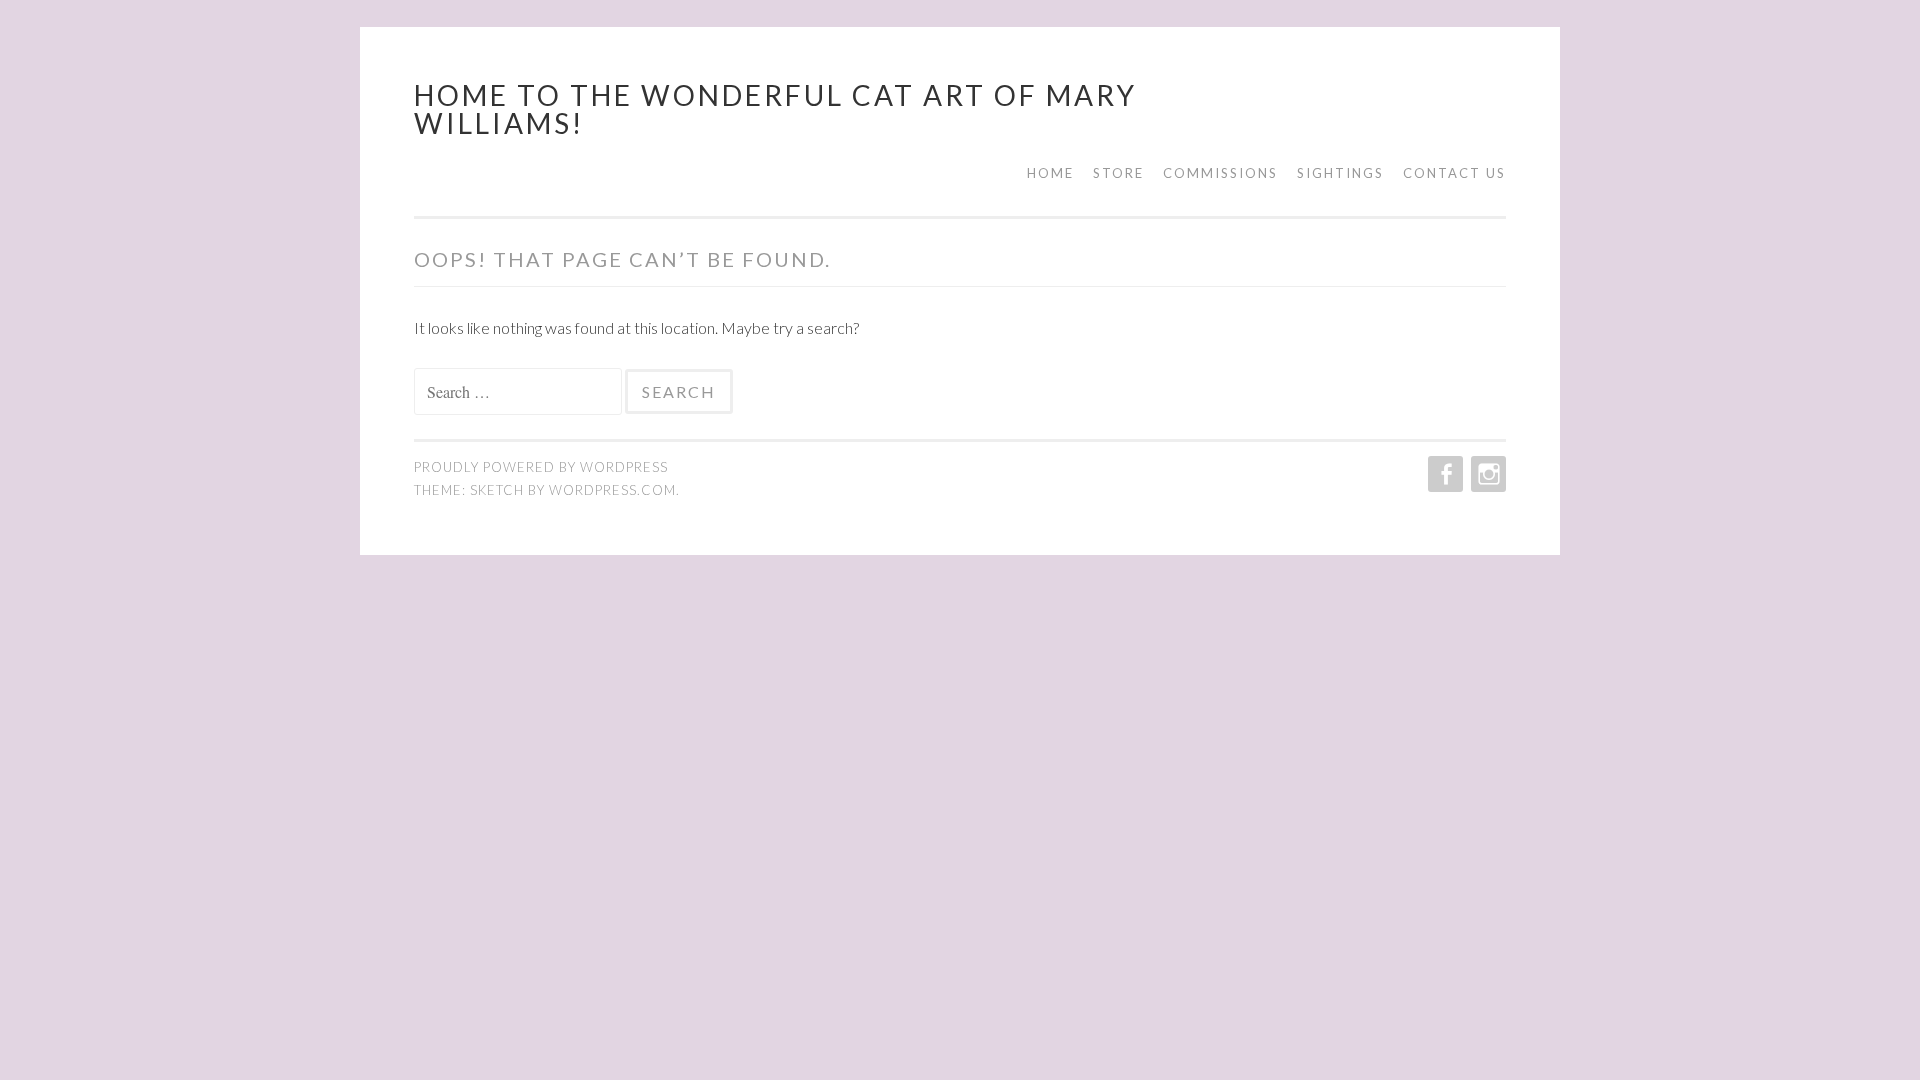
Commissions (1220, 173)
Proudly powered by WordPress (541, 467)
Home (1050, 173)
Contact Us (1454, 173)
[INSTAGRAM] (1486, 474)
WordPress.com (612, 490)
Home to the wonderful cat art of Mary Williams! (775, 109)
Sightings (1340, 173)
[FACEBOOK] (1443, 474)
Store (1118, 173)
